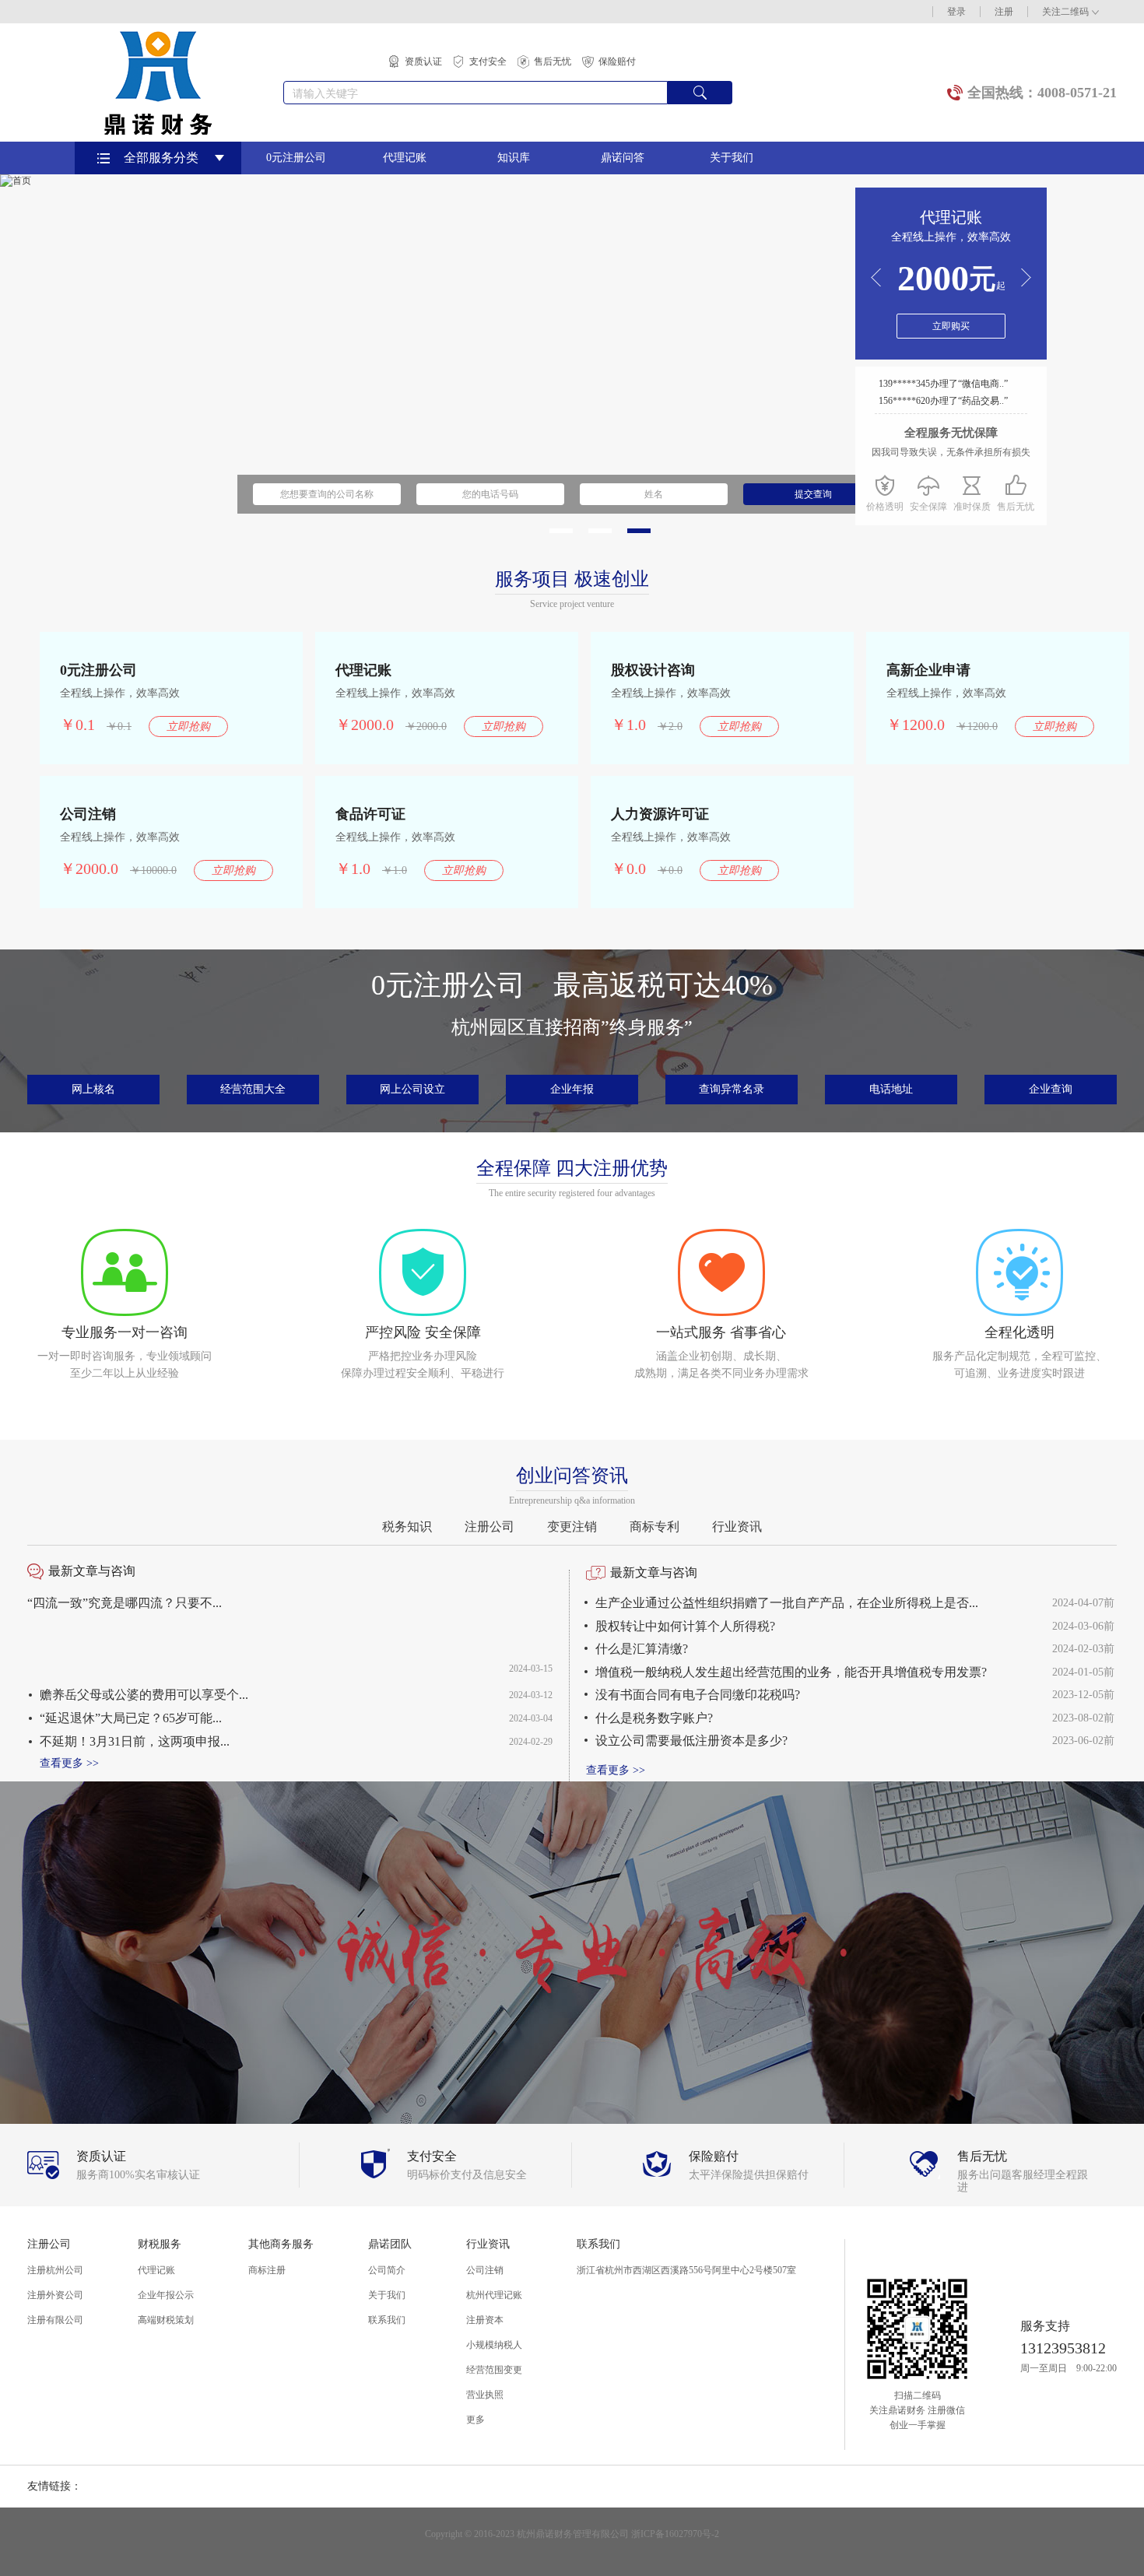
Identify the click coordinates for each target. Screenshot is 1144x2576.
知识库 (514, 158)
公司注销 (485, 2270)
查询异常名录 (732, 1089)
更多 (475, 2420)
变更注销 (572, 1527)
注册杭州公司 (55, 2270)
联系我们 (387, 2320)
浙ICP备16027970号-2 (675, 2534)
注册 (1004, 12)
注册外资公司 (55, 2295)
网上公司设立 (412, 1089)
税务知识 (407, 1527)
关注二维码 (1065, 12)
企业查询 (1051, 1089)
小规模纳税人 (494, 2345)
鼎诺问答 (623, 158)
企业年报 (572, 1089)
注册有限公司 (55, 2320)
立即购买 (951, 326)
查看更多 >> (69, 1763)
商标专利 (654, 1527)
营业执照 (485, 2395)
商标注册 (267, 2270)
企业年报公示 (166, 2295)
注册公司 (490, 1527)
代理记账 (405, 158)
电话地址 (891, 1089)
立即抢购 (188, 726)
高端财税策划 (166, 2320)
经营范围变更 (494, 2370)
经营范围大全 (253, 1089)
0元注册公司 (296, 158)
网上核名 (93, 1089)
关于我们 (732, 158)
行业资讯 (737, 1527)
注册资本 (485, 2320)
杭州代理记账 (494, 2295)
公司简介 (387, 2270)
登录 (956, 12)
